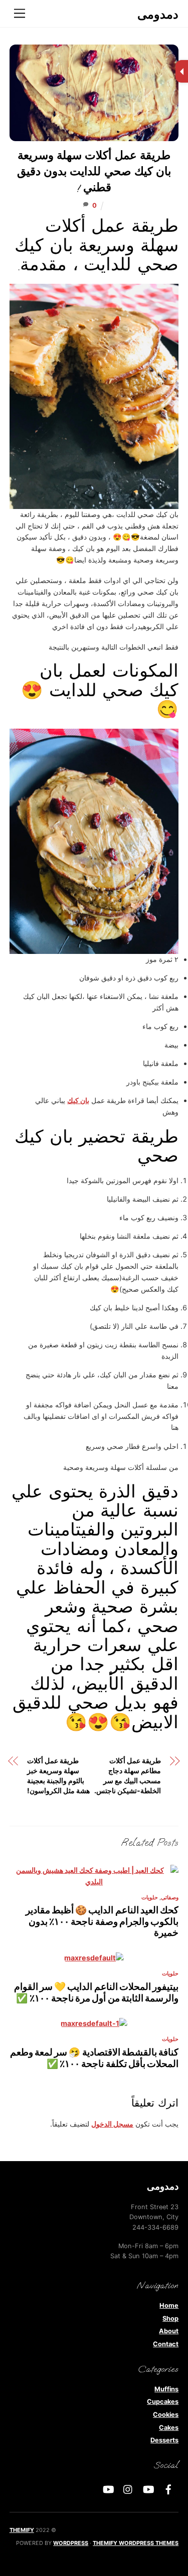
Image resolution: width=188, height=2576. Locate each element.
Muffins (166, 2389)
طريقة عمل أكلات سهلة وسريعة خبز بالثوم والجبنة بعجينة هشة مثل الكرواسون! (58, 1775)
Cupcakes (163, 2402)
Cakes (169, 2428)
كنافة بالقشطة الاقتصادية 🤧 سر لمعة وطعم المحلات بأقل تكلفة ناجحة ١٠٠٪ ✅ (95, 2058)
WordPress (71, 2543)
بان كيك (78, 1100)
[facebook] (168, 2489)
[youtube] (148, 2489)
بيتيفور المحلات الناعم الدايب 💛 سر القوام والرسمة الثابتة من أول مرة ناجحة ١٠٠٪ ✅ (97, 1992)
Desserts (164, 2440)
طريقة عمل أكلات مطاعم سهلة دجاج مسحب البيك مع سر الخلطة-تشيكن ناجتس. (128, 1775)
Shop (170, 2319)
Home (169, 2305)
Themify (22, 2530)
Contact (166, 2344)
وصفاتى (170, 1898)
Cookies (166, 2415)
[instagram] (128, 2489)
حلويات (150, 1898)
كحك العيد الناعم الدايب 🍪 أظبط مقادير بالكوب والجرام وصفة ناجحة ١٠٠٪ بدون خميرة (102, 1921)
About (169, 2331)
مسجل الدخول (112, 2124)
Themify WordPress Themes (136, 2543)
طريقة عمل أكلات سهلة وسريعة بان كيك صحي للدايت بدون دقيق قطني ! (94, 172)
